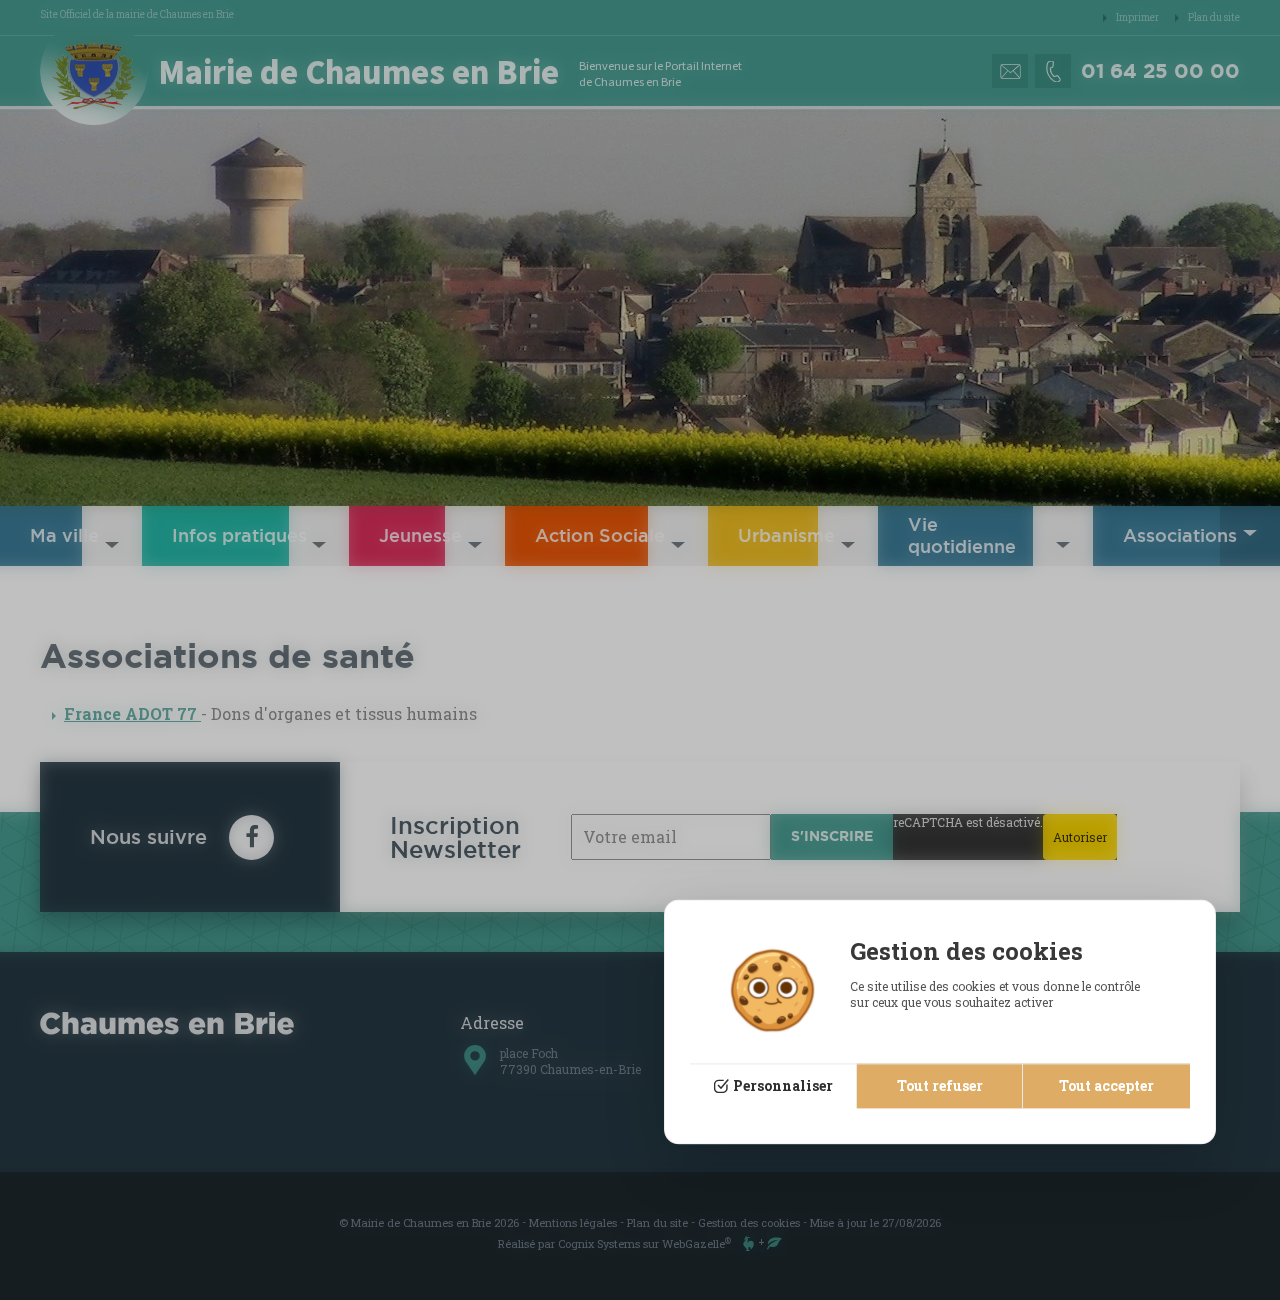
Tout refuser (940, 1086)
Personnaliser (783, 1086)
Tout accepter (1106, 1086)
